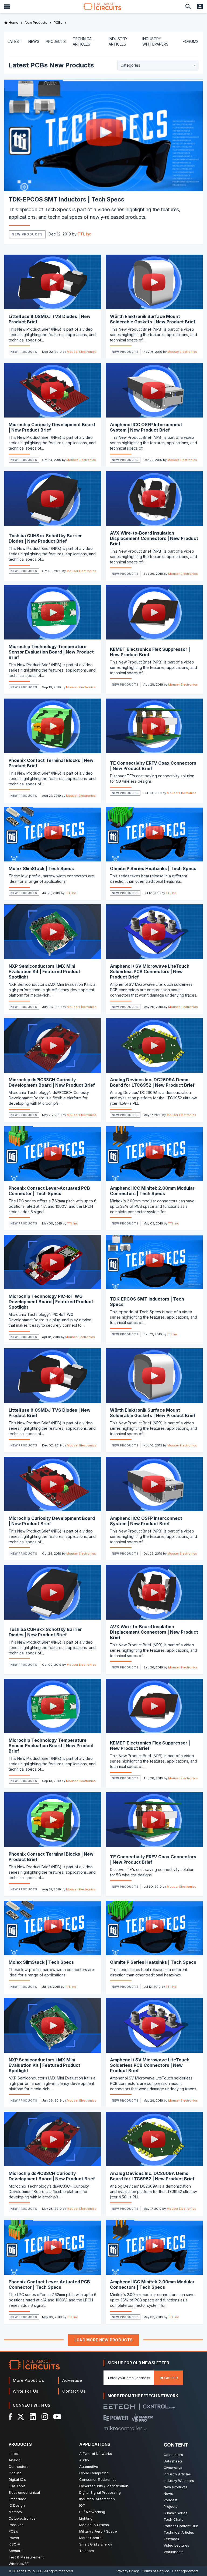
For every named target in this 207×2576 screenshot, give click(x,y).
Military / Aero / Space (98, 2531)
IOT (82, 2505)
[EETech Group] (119, 2407)
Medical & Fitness (94, 2525)
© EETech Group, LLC (26, 2571)
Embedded (18, 2499)
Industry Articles (177, 2474)
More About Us (28, 2380)
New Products (27, 234)
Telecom (87, 2551)
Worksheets (174, 2552)
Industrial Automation (97, 2499)
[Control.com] (159, 2406)
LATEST (15, 41)
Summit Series (175, 2513)
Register (169, 2378)
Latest (14, 2454)
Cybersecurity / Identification (104, 2486)
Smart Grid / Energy (96, 2544)
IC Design (17, 2505)
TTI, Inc (84, 234)
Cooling (15, 2473)
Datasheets (173, 2461)
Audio (84, 2460)
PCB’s (13, 2531)
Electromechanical (24, 2492)
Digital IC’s (17, 2479)
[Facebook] (10, 2417)
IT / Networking (92, 2512)
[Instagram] (45, 2417)
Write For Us (26, 2391)
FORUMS (191, 41)
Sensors (15, 2551)
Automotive (89, 2466)
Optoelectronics (22, 2518)
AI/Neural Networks (96, 2454)
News (168, 2493)
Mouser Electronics (82, 352)
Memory (15, 2512)
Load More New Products (104, 2340)
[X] (21, 2417)
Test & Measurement (26, 2557)
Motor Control (91, 2538)
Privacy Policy (128, 2571)
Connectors (19, 2466)
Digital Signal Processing (100, 2492)
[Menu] (7, 6)
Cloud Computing (94, 2473)
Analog (15, 2460)
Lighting (86, 2518)
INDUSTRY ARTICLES (118, 41)
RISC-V (14, 2544)
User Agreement (185, 2571)
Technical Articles (179, 2532)
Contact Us (74, 2391)
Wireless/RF (19, 2564)
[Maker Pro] (142, 2418)
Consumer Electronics (98, 2479)
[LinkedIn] (33, 2417)
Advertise (72, 2380)
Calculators (173, 2455)
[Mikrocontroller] (125, 2428)
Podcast (170, 2500)
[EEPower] (116, 2418)
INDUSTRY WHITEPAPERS (155, 41)
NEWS (34, 41)
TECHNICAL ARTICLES (83, 41)
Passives (16, 2525)
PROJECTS (56, 41)
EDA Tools (17, 2486)
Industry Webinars (179, 2481)
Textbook (171, 2539)
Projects (170, 2506)
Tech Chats (173, 2519)
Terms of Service (156, 2571)
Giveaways (173, 2468)
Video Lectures (176, 2545)
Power (14, 2538)
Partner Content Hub (181, 2526)
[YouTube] (57, 2417)
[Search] (188, 6)
